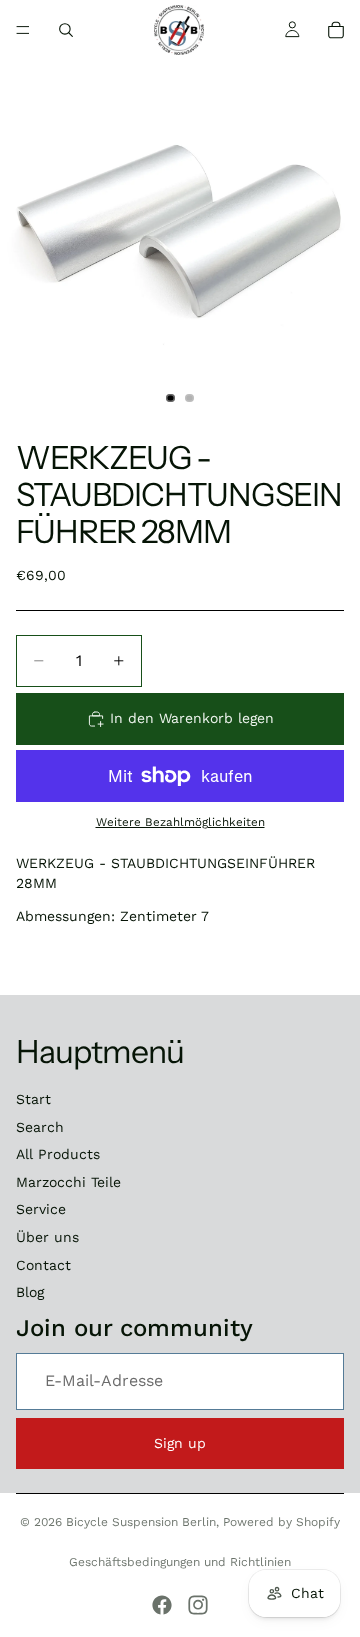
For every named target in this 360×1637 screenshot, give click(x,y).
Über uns (47, 1237)
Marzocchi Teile (68, 1182)
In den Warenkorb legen (192, 718)
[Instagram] (198, 1605)
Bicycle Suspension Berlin (141, 1522)
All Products (58, 1154)
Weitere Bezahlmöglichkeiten (180, 822)
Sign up (180, 1443)
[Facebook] (162, 1605)
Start (33, 1099)
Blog (30, 1292)
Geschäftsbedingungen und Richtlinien (180, 1562)
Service (41, 1209)
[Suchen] (66, 30)
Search (40, 1127)
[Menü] (23, 30)
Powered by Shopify (281, 1522)
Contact (43, 1265)
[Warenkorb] (336, 30)
